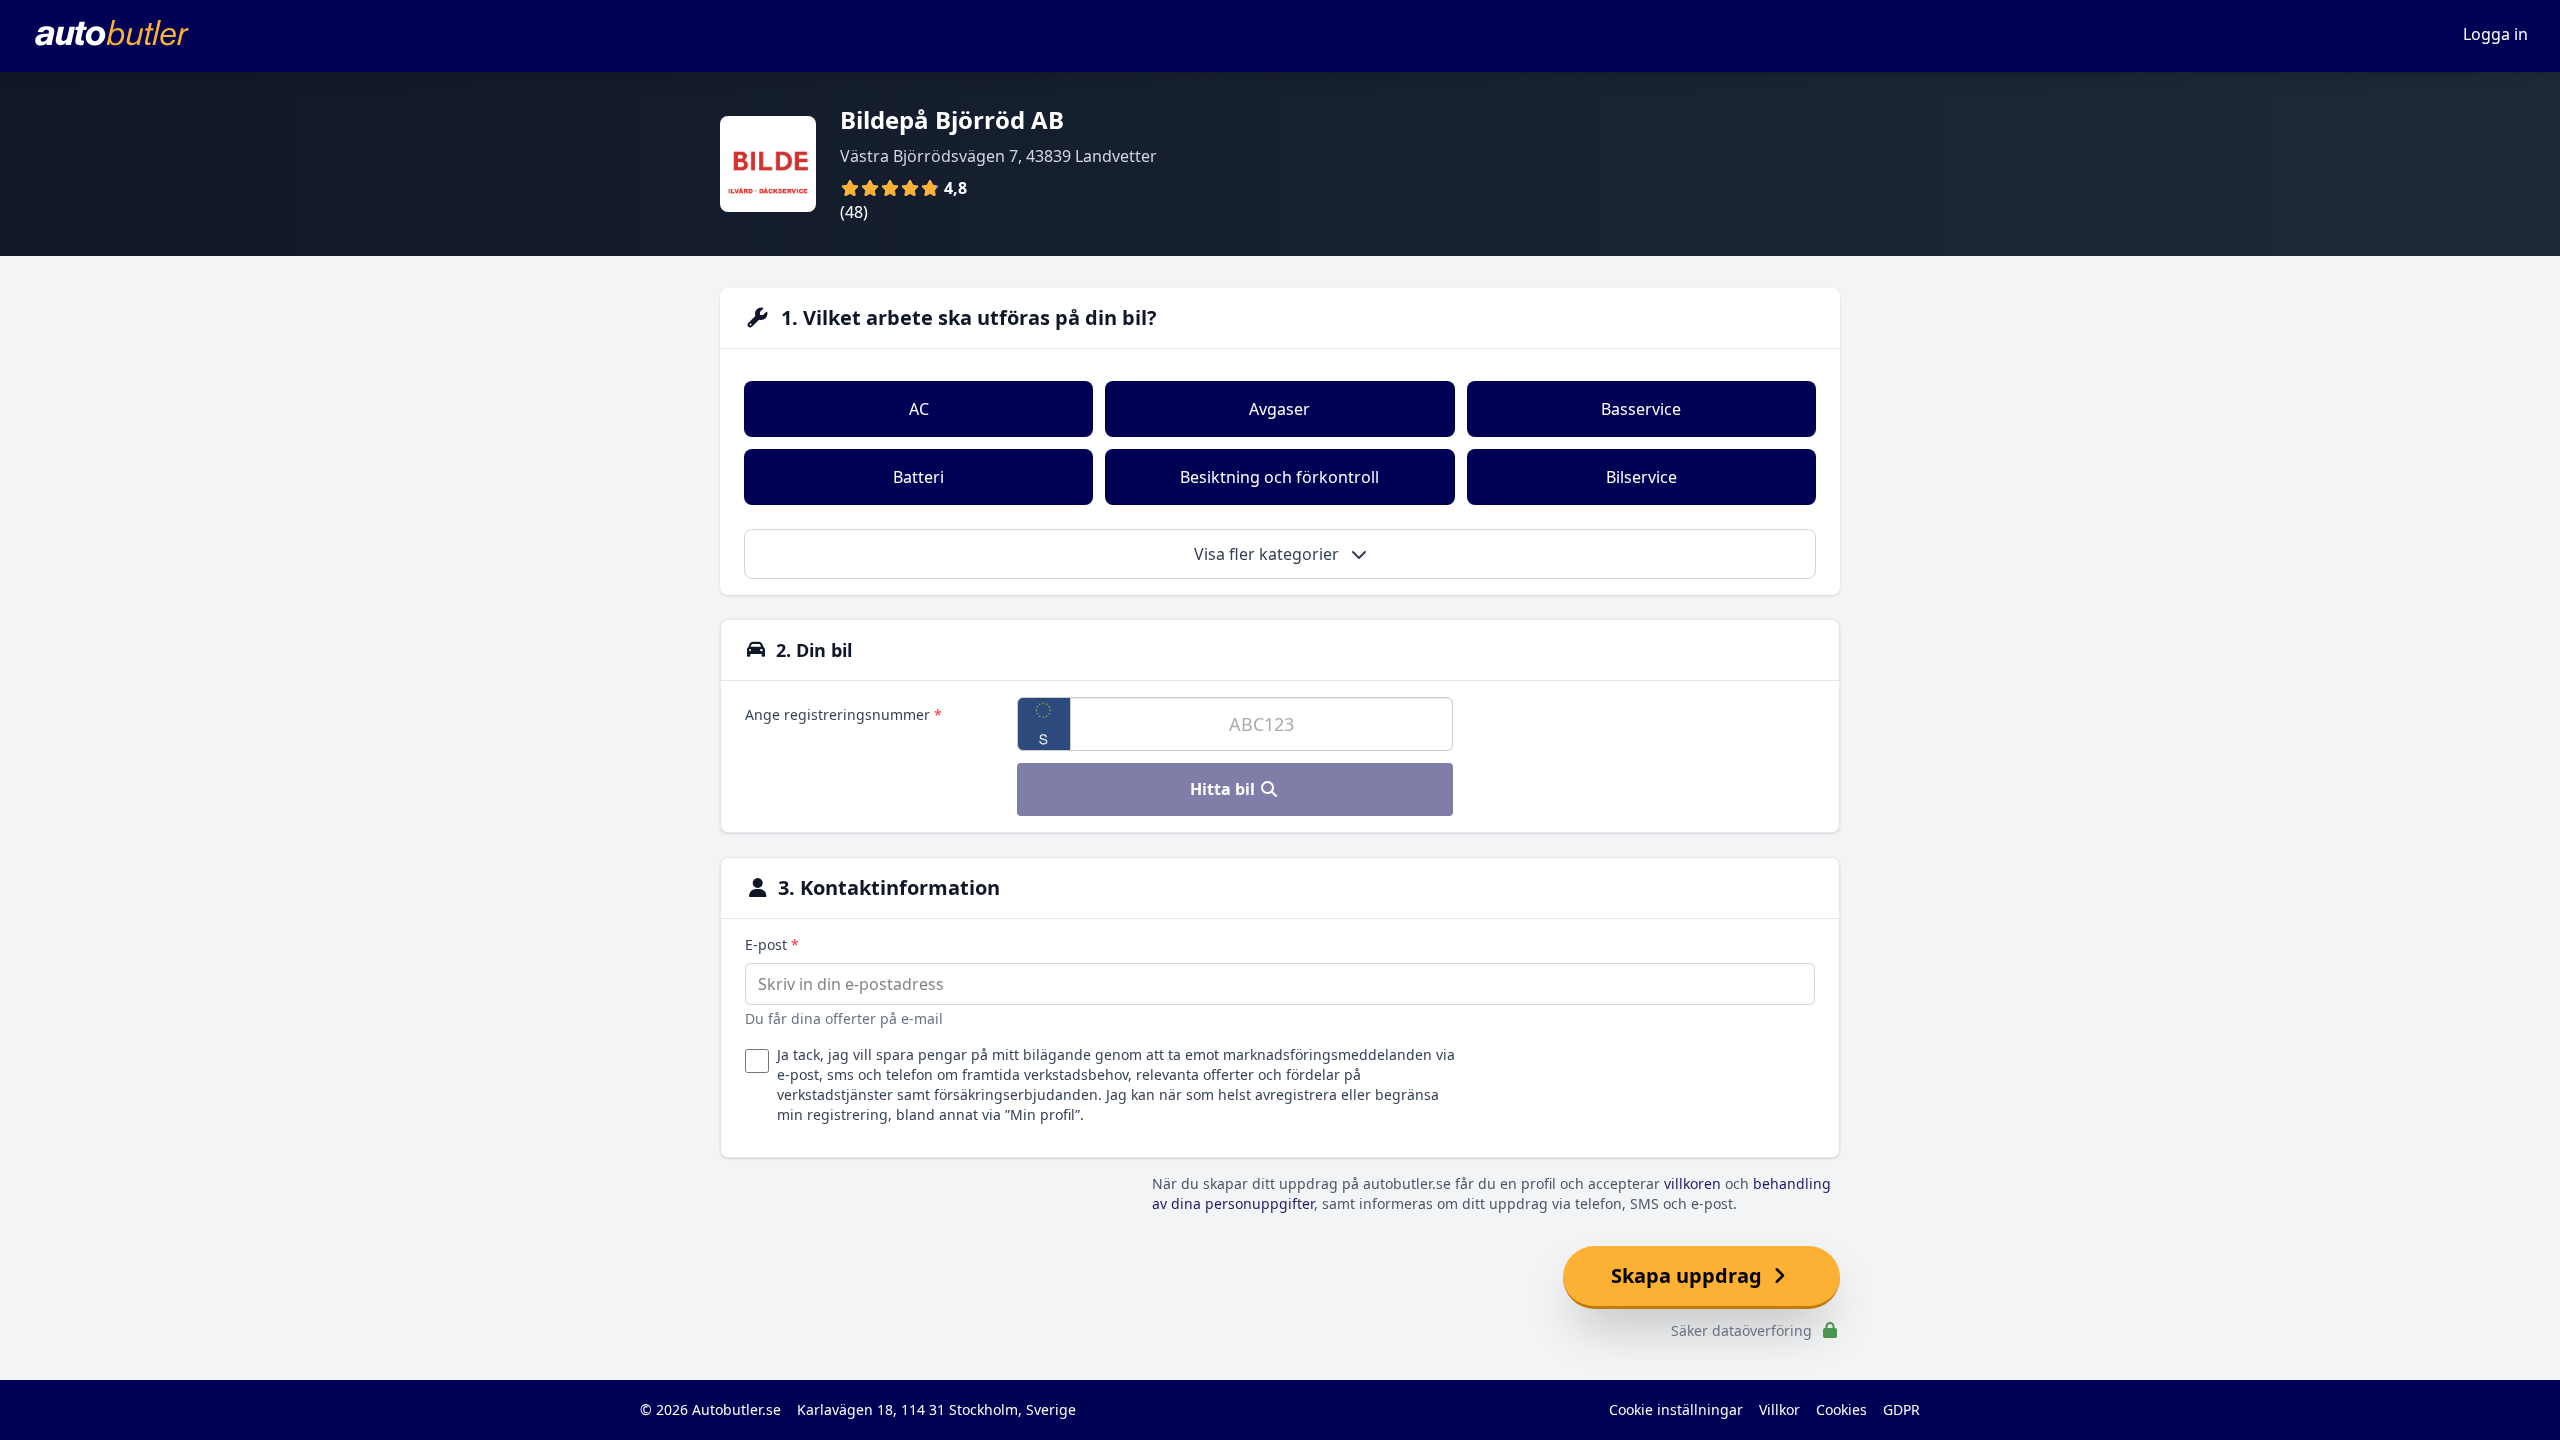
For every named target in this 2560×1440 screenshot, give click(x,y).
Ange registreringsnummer (843, 714)
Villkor (1779, 1409)
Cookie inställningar (1676, 1409)
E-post (772, 944)
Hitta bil (1224, 789)
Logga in (2495, 34)
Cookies (1841, 1409)
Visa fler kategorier (1268, 554)
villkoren (1692, 1183)
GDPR (1901, 1409)
